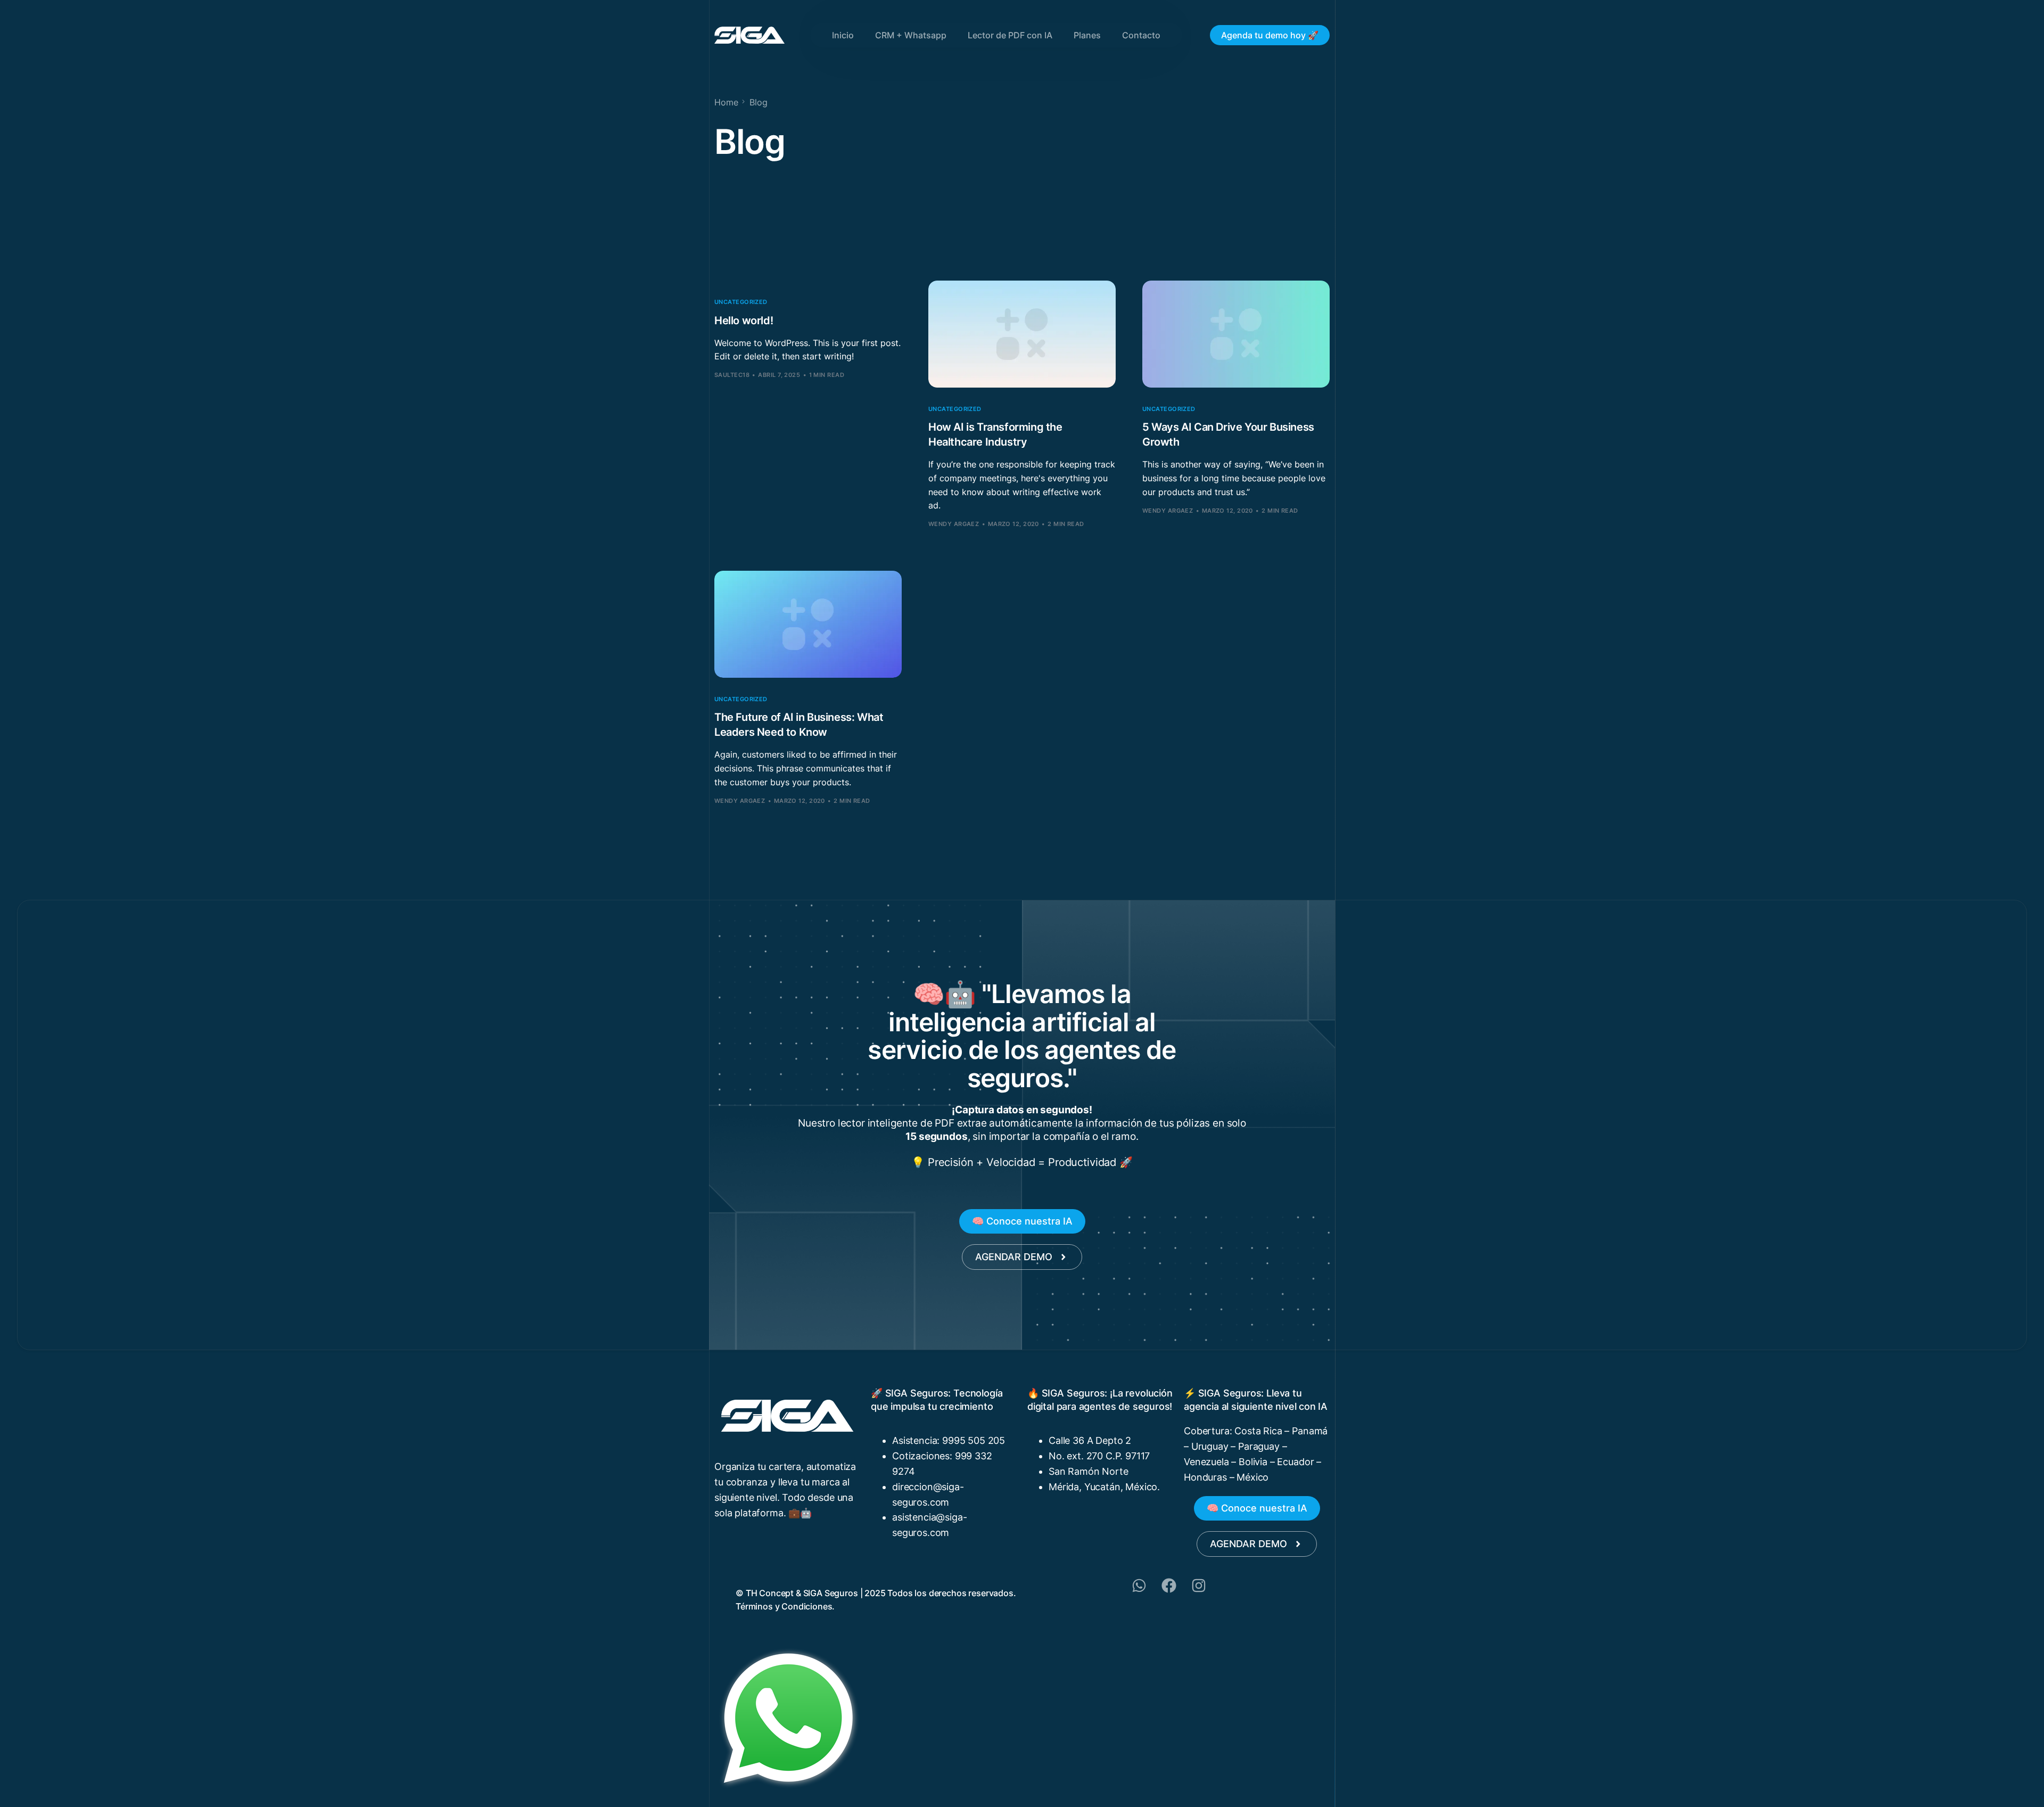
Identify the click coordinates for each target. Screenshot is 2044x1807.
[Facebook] (1169, 1586)
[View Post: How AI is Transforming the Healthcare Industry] (1022, 334)
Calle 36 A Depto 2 (1090, 1440)
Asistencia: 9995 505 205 (949, 1440)
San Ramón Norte (1089, 1471)
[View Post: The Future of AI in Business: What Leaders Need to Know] (808, 624)
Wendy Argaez (954, 524)
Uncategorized (741, 302)
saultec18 (732, 375)
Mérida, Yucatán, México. (1104, 1487)
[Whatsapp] (1139, 1586)
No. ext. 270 (1077, 1456)
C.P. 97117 (1128, 1456)
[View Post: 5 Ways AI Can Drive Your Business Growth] (1236, 334)
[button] (1022, 1221)
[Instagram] (1199, 1586)
